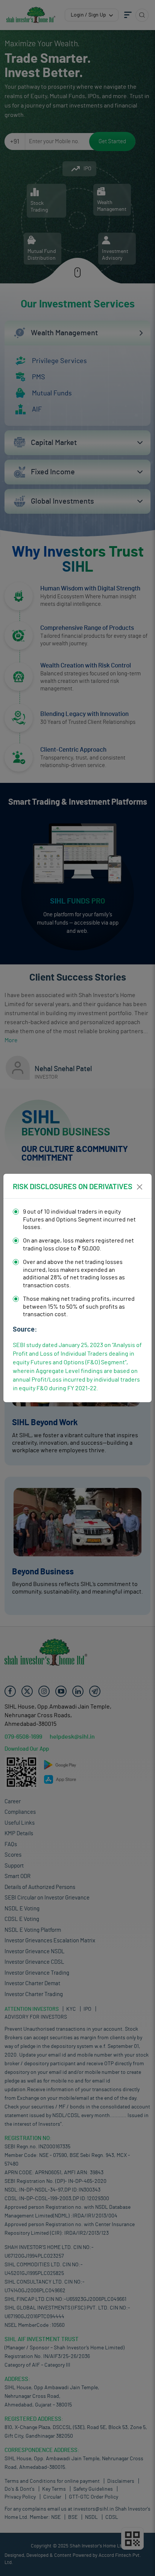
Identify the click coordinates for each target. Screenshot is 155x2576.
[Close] (140, 1187)
